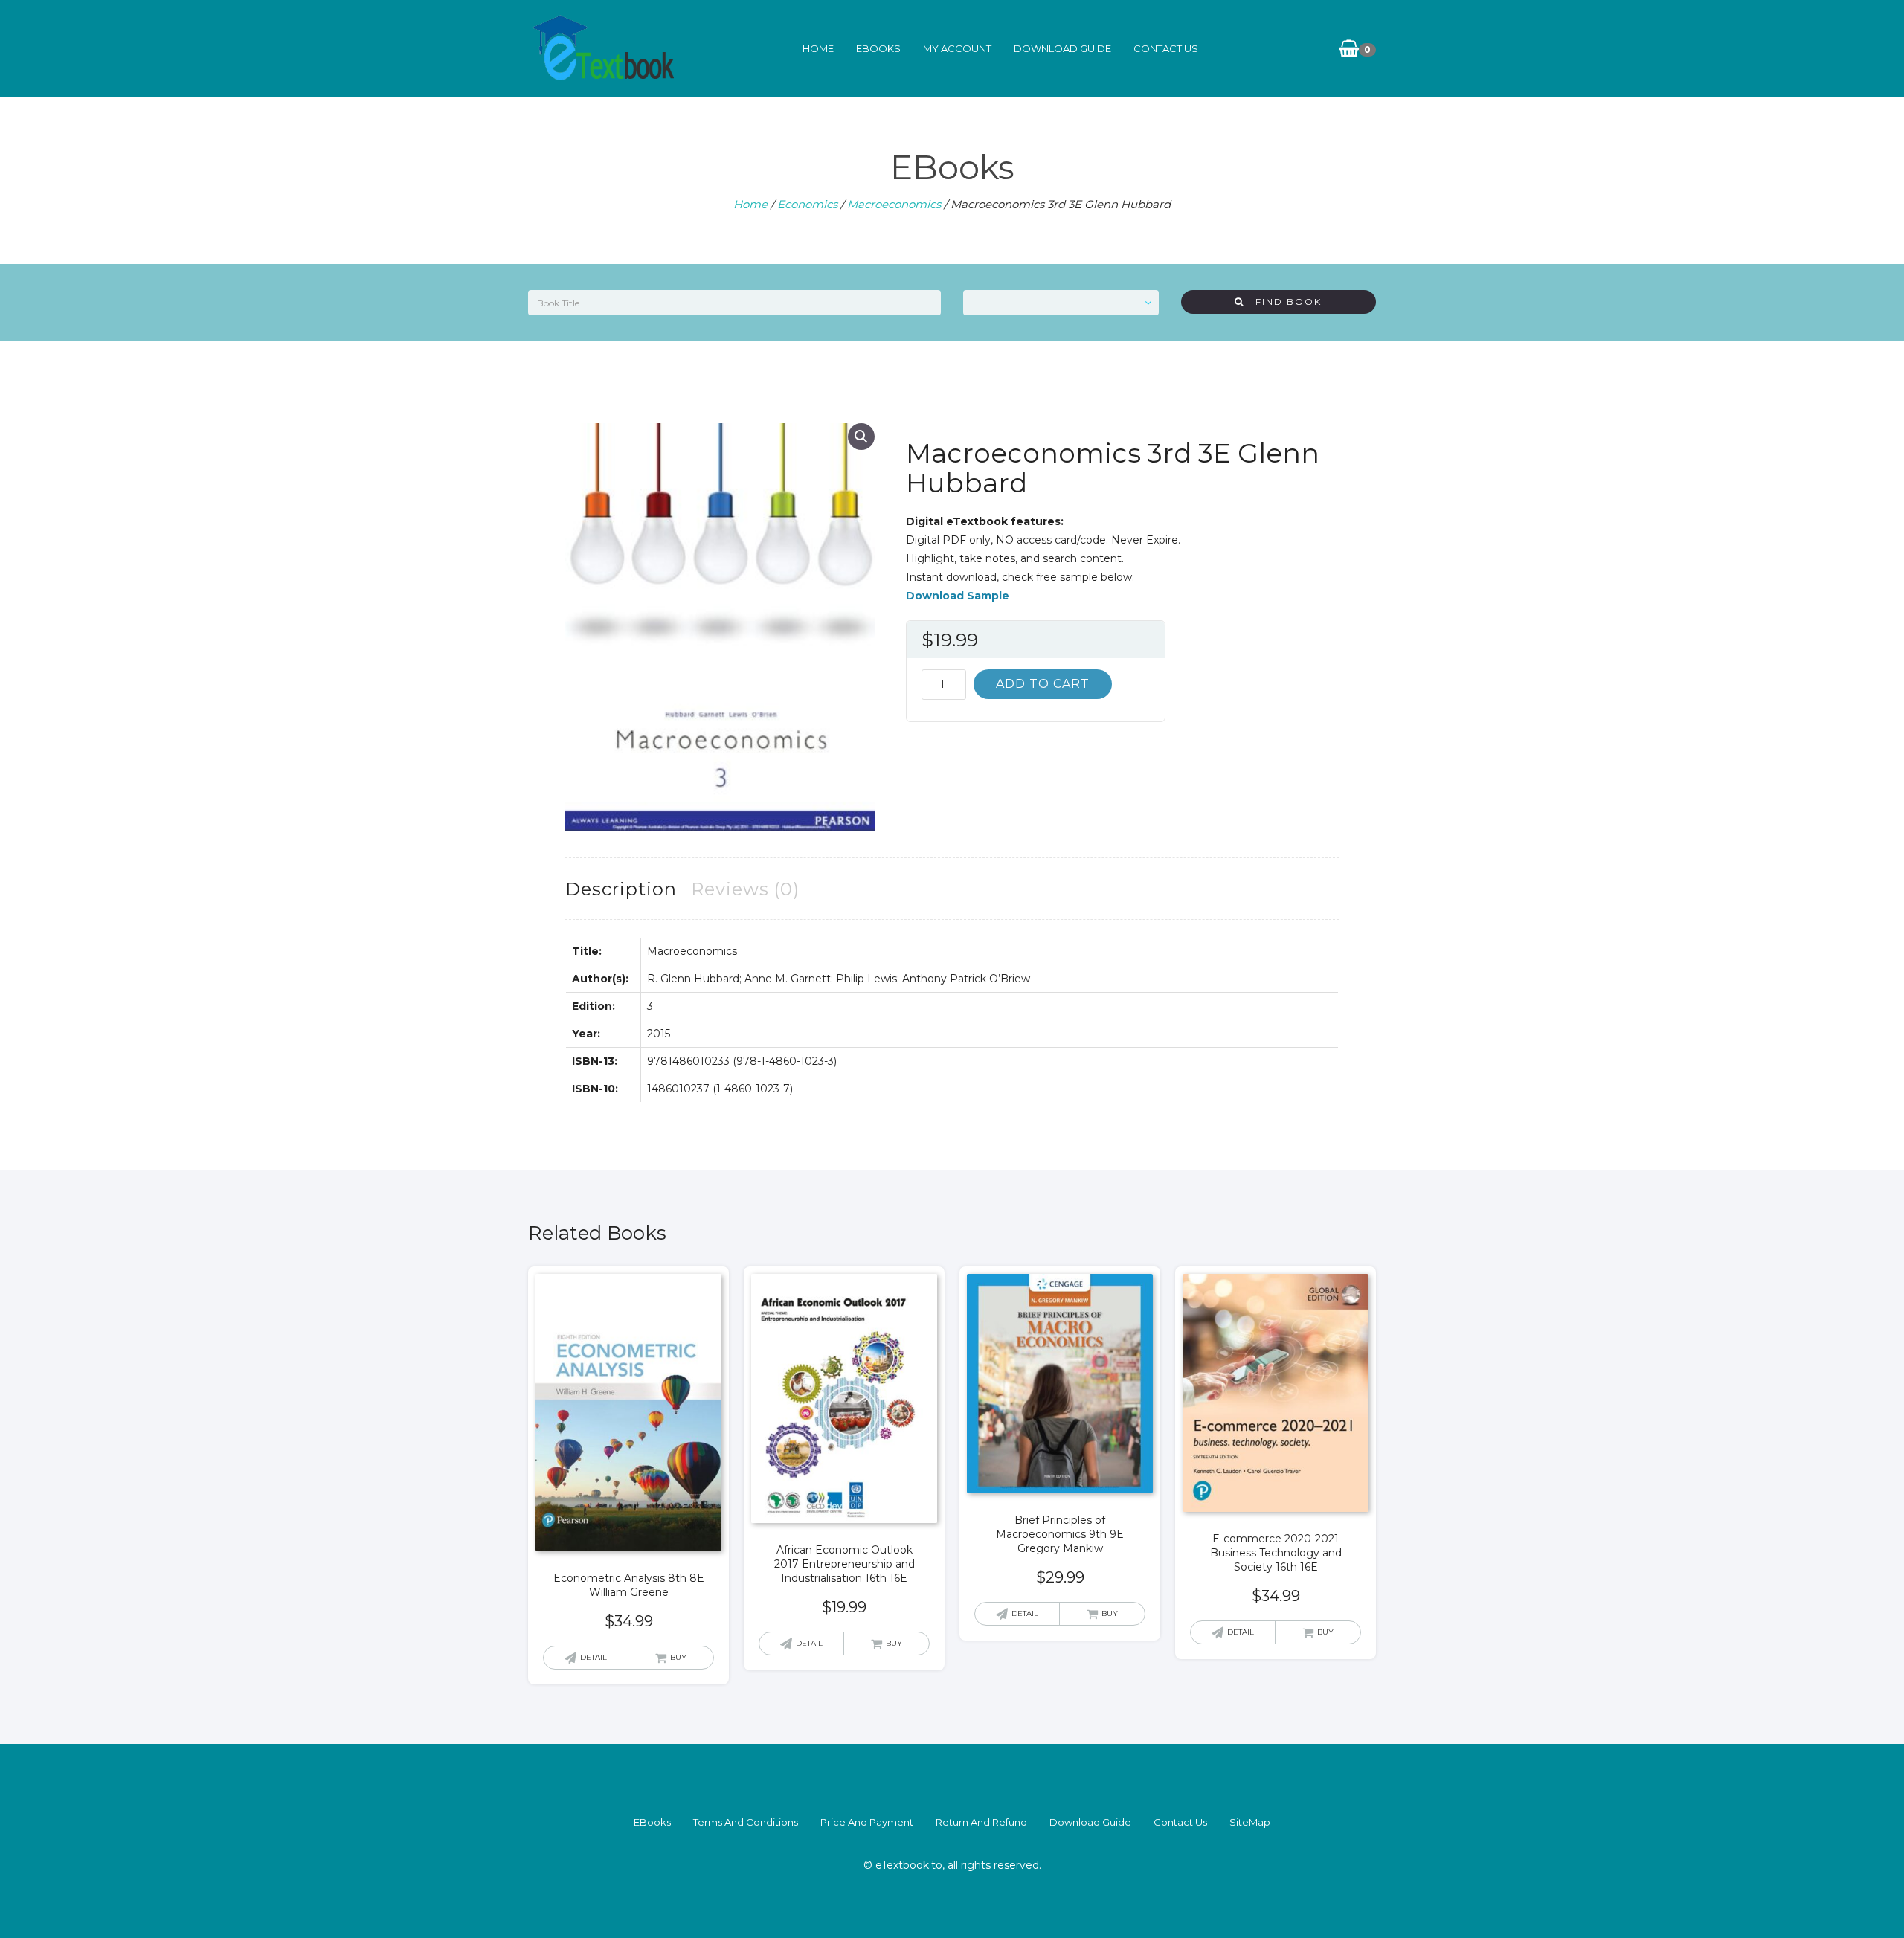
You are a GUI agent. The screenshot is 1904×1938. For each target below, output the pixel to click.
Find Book (1283, 302)
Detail (594, 1657)
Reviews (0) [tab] (745, 889)
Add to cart (1043, 684)
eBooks (878, 48)
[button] (861, 437)
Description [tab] (621, 889)
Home (818, 48)
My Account (957, 48)
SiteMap (1250, 1822)
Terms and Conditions (746, 1822)
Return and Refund (981, 1822)
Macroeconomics (894, 204)
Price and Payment (867, 1822)
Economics (807, 204)
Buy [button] (678, 1657)
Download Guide (1062, 48)
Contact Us (1166, 48)
